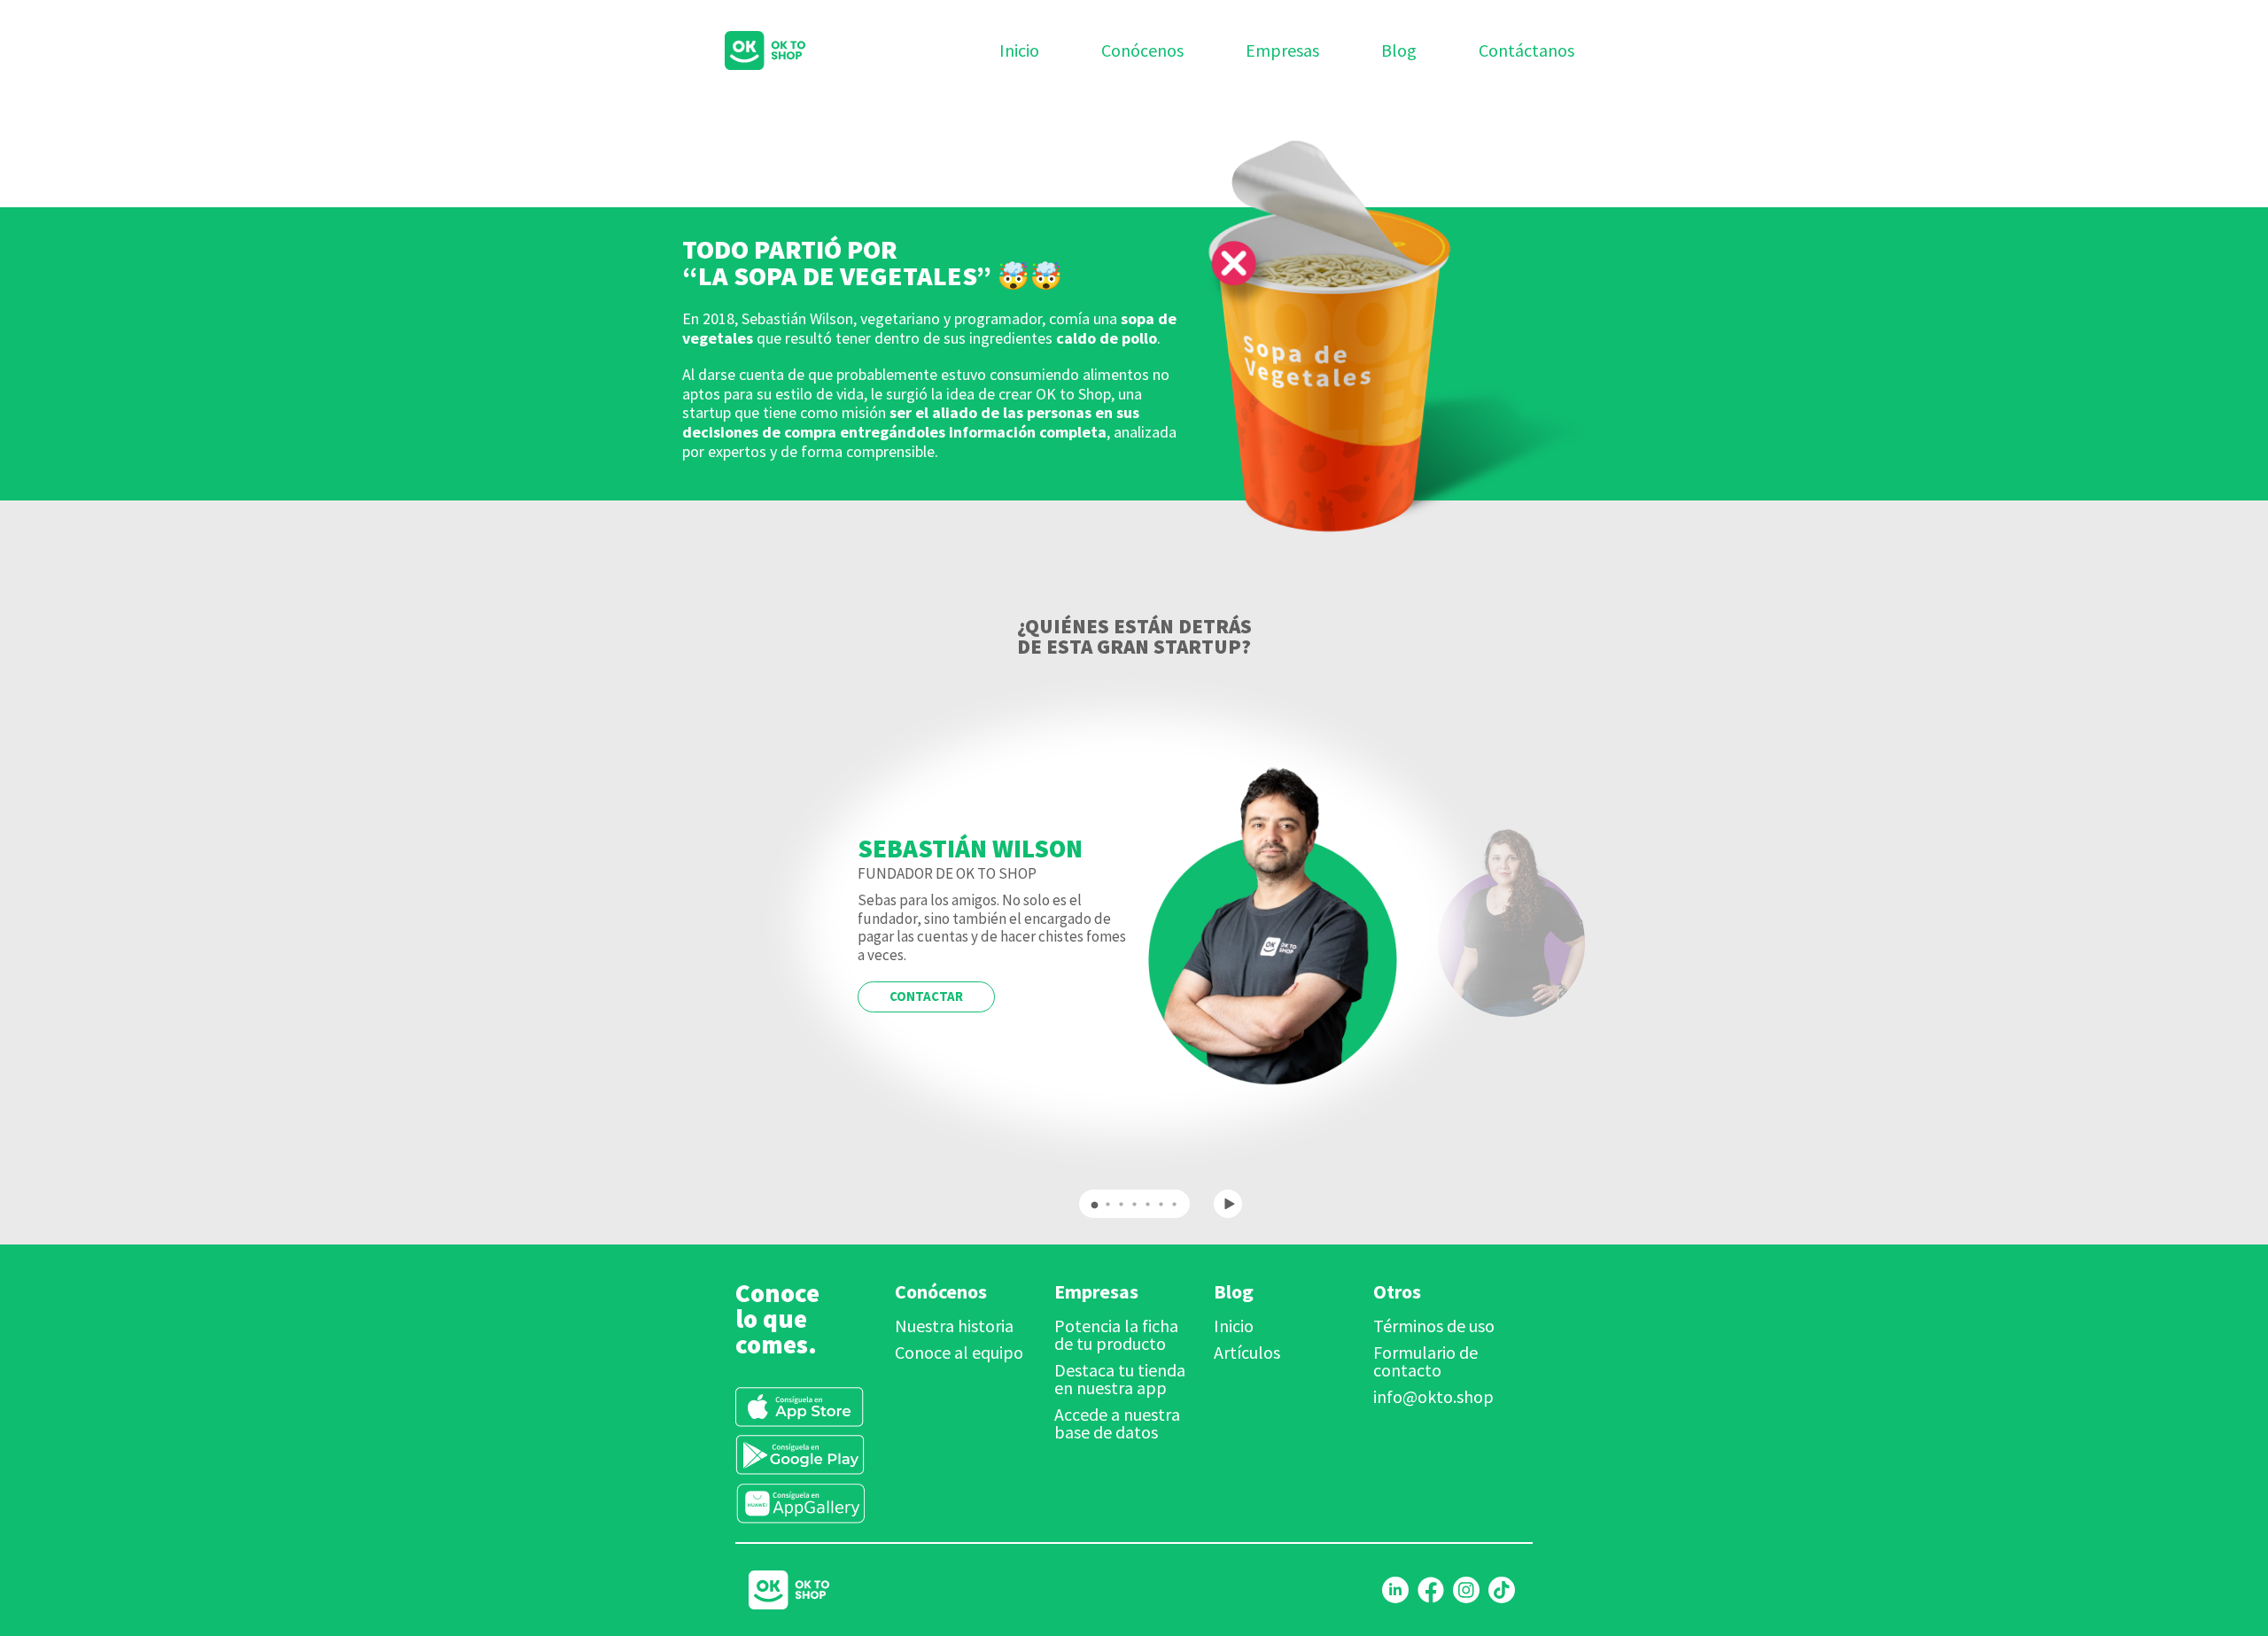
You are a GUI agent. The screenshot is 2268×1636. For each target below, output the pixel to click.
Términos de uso (1434, 1326)
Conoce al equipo (959, 1352)
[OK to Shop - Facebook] (1431, 1590)
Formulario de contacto (1425, 1361)
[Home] (743, 50)
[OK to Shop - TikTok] (1502, 1590)
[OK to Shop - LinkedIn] (1395, 1590)
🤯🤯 (1029, 275)
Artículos (1247, 1352)
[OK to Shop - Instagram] (1466, 1590)
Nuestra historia (954, 1326)
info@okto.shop (1433, 1396)
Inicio (1234, 1326)
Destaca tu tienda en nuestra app (1120, 1379)
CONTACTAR (926, 996)
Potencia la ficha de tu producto (1116, 1334)
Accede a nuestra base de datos (1117, 1423)
